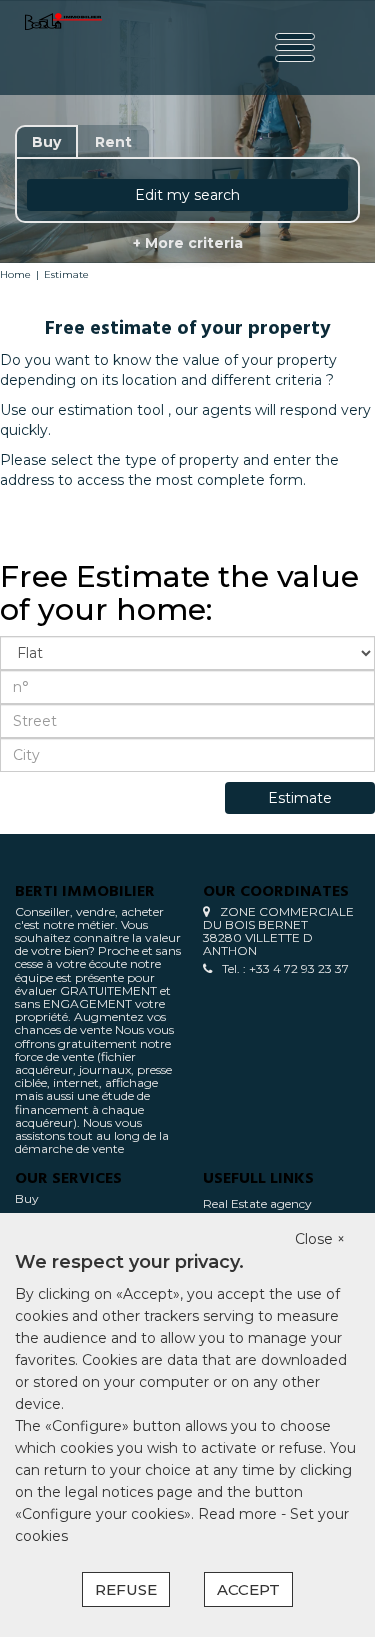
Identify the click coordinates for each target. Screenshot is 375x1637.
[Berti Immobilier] (63, 47)
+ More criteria (188, 243)
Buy (27, 1198)
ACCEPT (248, 1589)
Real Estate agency (257, 1203)
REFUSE (126, 1589)
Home (15, 274)
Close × (320, 1239)
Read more (239, 1514)
